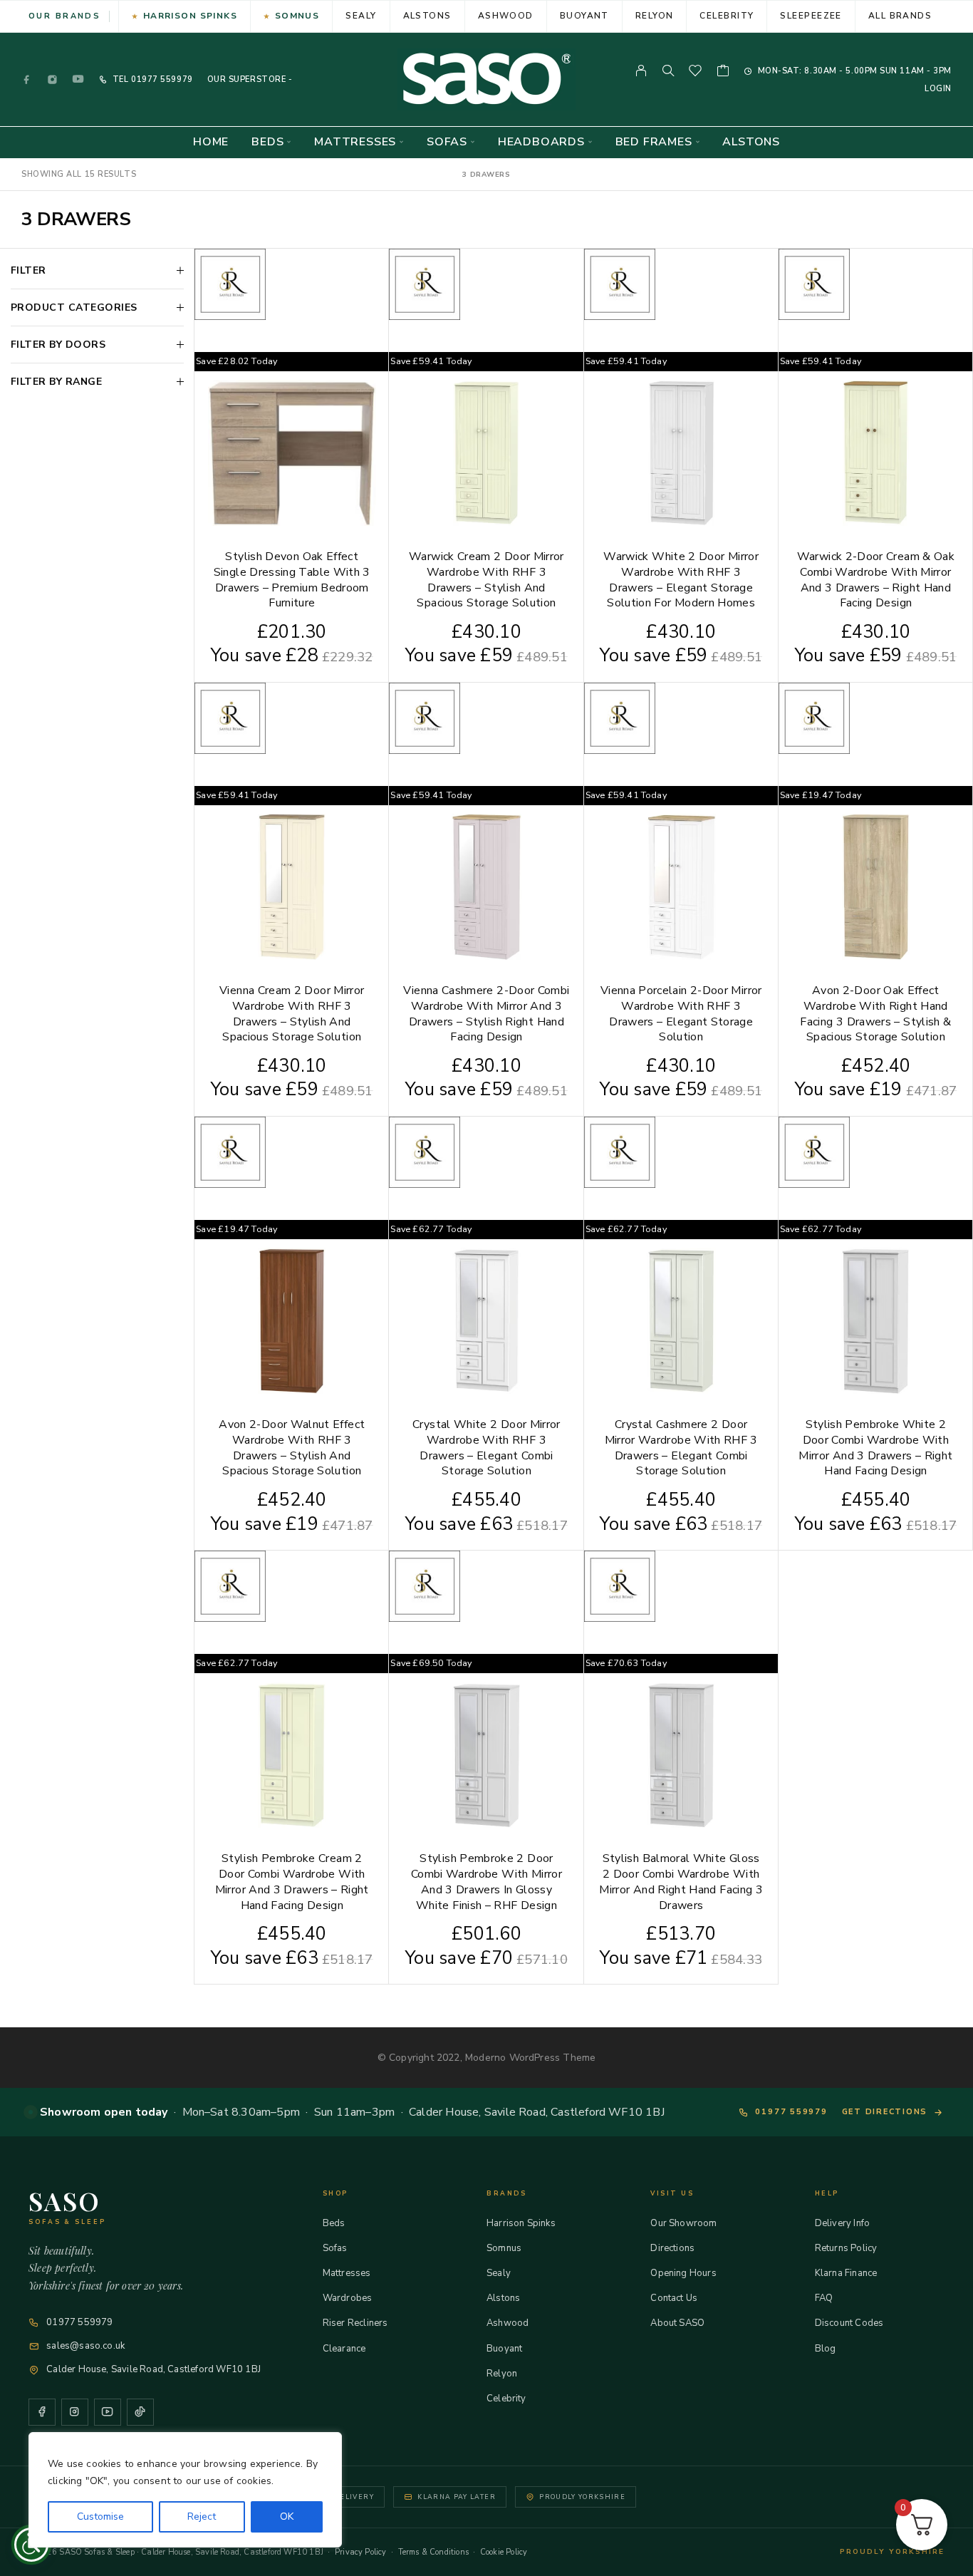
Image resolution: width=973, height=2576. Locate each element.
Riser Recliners (355, 2323)
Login (938, 89)
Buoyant (584, 16)
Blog (826, 2349)
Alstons (427, 16)
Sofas (447, 142)
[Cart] (723, 73)
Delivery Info (842, 2223)
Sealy (361, 16)
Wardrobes (348, 2298)
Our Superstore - (250, 79)
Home (211, 142)
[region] (185, 2490)
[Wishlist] (696, 73)
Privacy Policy (361, 2552)
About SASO (677, 2323)
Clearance (344, 2349)
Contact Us (674, 2298)
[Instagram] (53, 79)
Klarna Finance (846, 2273)
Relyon (655, 16)
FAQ (824, 2298)
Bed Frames (654, 142)
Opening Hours (683, 2273)
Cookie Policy (504, 2552)
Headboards (541, 142)
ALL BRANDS (900, 16)
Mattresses (355, 142)
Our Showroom (683, 2223)
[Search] (668, 71)
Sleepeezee (811, 16)
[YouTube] (78, 79)
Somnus (297, 16)
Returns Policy (846, 2248)
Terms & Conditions (433, 2552)
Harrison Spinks (191, 16)
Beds (267, 142)
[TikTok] (140, 2412)
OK (287, 2516)
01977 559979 (160, 79)
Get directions (885, 2112)
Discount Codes (849, 2323)
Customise (100, 2516)
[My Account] (641, 71)
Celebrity (727, 16)
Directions (672, 2248)
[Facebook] (27, 79)
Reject (202, 2516)
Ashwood (506, 16)
